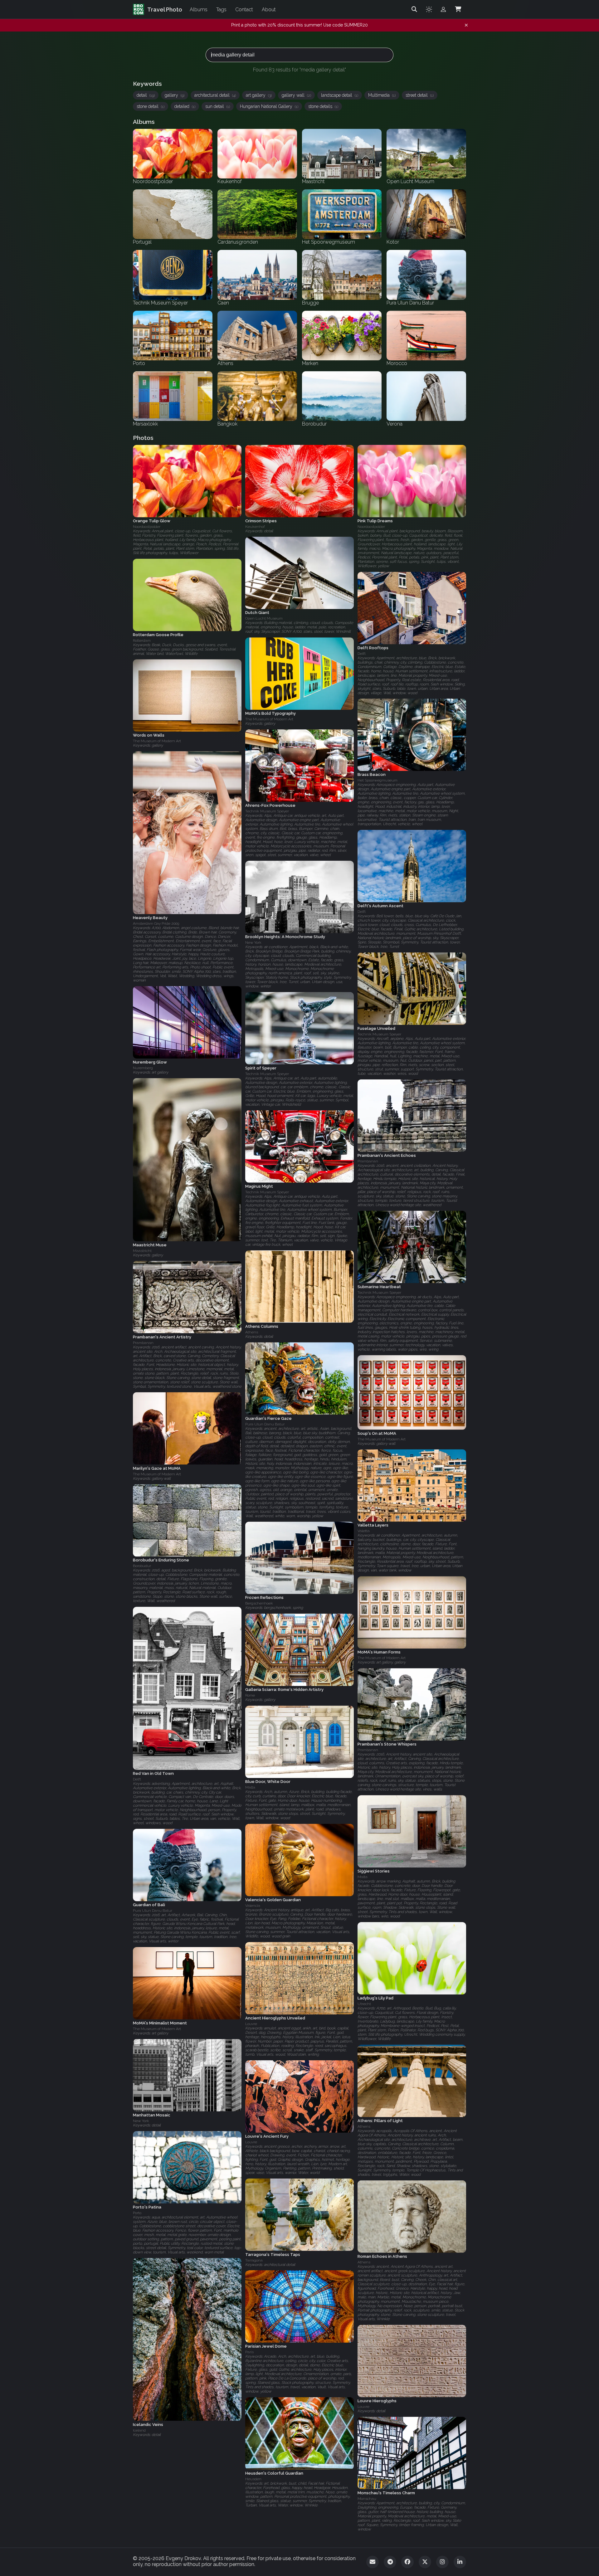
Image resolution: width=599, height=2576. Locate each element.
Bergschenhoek (259, 1604)
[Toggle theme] (429, 9)
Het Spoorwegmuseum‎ (377, 781)
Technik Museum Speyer (267, 811)
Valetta (364, 1531)
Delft (362, 654)
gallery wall (296, 95)
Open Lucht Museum (264, 619)
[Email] (373, 2562)
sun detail (218, 106)
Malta (250, 1788)
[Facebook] (407, 2562)
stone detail (151, 106)
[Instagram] (442, 2562)
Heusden (253, 2479)
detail (146, 95)
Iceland (139, 2430)
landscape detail (340, 95)
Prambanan (368, 1161)
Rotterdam (142, 640)
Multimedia (382, 95)
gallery (175, 95)
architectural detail (215, 95)
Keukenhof (255, 527)
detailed (185, 106)
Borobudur (142, 1566)
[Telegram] (390, 2562)
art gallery (259, 95)
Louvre (251, 2024)
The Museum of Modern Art (269, 719)
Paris (249, 2352)
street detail (420, 95)
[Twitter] (425, 2562)
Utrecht (364, 2004)
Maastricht (142, 1251)
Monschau (367, 2499)
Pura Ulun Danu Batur (265, 1424)
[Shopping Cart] (458, 9)
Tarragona (254, 2260)
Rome (250, 1696)
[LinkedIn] (460, 2562)
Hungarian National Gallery (269, 106)
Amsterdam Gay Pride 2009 (156, 923)
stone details (323, 106)
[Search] (414, 9)
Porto (137, 2213)
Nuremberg (143, 1068)
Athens (252, 1332)
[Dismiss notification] (466, 25)
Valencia (253, 1906)
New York (253, 942)
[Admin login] (443, 9)
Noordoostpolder (147, 527)
